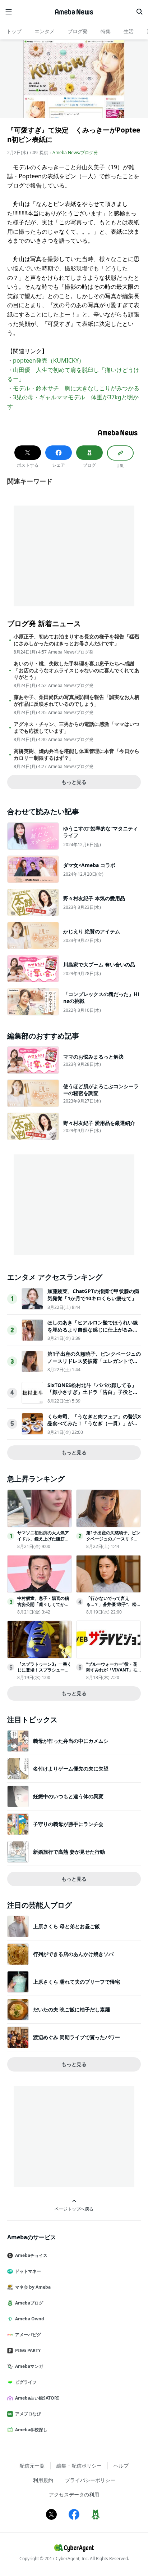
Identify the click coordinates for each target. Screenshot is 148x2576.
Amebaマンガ (29, 2366)
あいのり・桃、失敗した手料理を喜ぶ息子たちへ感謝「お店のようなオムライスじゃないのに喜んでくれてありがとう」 (77, 670)
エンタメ (45, 31)
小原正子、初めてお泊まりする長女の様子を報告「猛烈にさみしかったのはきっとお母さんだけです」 (77, 640)
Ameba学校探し (31, 2430)
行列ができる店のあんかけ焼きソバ (73, 1954)
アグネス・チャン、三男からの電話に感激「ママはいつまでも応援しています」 (77, 727)
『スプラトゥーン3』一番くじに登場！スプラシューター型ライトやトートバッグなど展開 (44, 1673)
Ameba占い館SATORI (37, 2398)
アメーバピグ (28, 2335)
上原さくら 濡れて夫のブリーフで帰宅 (77, 1982)
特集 (106, 31)
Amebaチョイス (31, 2255)
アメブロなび (28, 2414)
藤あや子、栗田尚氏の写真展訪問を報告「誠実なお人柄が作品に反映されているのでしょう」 (77, 700)
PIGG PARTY (28, 2350)
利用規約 (43, 2480)
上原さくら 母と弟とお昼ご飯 (66, 1926)
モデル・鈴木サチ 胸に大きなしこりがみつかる (76, 388)
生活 (129, 31)
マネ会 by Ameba (33, 2287)
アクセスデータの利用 (74, 2494)
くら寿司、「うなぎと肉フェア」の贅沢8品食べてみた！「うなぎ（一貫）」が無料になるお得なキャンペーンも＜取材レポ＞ (94, 1427)
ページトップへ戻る (74, 2209)
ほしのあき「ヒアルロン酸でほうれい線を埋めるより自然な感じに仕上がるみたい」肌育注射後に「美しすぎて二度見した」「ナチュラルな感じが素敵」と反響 (93, 1333)
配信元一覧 (32, 2466)
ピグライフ (26, 2382)
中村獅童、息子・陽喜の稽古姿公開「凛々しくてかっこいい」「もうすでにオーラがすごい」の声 (43, 1607)
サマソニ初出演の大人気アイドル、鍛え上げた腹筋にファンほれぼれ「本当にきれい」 (43, 1542)
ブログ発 (78, 31)
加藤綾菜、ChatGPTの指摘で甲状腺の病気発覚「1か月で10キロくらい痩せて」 (93, 1295)
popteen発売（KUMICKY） (49, 360)
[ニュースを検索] (139, 12)
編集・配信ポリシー (79, 2466)
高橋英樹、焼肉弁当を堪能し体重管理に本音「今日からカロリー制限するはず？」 (77, 754)
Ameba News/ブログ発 (75, 152)
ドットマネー (28, 2271)
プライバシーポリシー (90, 2480)
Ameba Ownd (30, 2319)
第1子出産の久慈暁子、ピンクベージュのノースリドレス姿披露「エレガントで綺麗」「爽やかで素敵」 (94, 1361)
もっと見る (74, 782)
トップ (14, 31)
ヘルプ (121, 2466)
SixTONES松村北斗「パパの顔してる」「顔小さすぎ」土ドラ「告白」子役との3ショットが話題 (94, 1392)
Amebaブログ (29, 2303)
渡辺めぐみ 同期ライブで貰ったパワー (77, 2037)
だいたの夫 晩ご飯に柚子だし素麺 (71, 2009)
